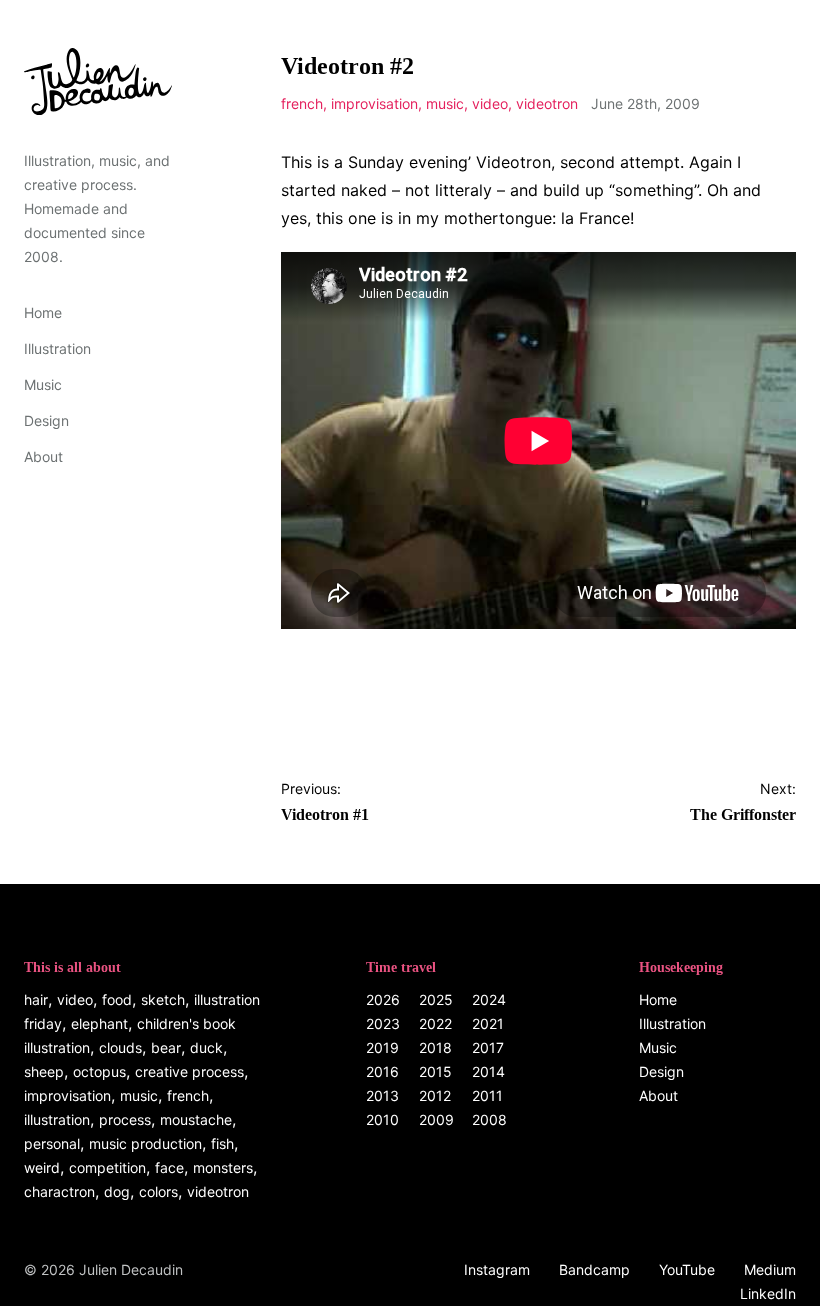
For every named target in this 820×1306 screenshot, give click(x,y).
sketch (163, 999)
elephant (99, 1023)
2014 (488, 1071)
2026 (383, 999)
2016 (382, 1071)
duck (206, 1047)
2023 (383, 1023)
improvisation (374, 103)
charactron (59, 1191)
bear (166, 1047)
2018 (435, 1047)
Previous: (325, 801)
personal (52, 1143)
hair (36, 999)
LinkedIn (768, 1293)
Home (43, 312)
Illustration (57, 348)
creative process (189, 1071)
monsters (223, 1167)
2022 (435, 1023)
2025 (436, 999)
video (490, 103)
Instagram (497, 1269)
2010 (382, 1119)
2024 (489, 999)
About (43, 456)
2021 (488, 1023)
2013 (382, 1095)
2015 (435, 1071)
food (117, 999)
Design (46, 420)
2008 (489, 1119)
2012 (435, 1095)
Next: (743, 801)
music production (145, 1143)
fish (222, 1143)
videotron (547, 103)
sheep (44, 1071)
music (445, 103)
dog (117, 1191)
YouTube (687, 1269)
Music (43, 384)
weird (42, 1167)
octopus (99, 1071)
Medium (770, 1269)
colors (158, 1191)
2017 (488, 1047)
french (302, 103)
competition (107, 1167)
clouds (120, 1047)
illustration (57, 1119)
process (125, 1119)
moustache (196, 1119)
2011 (487, 1095)
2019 (382, 1047)
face (169, 1167)
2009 (436, 1119)
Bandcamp (594, 1269)
